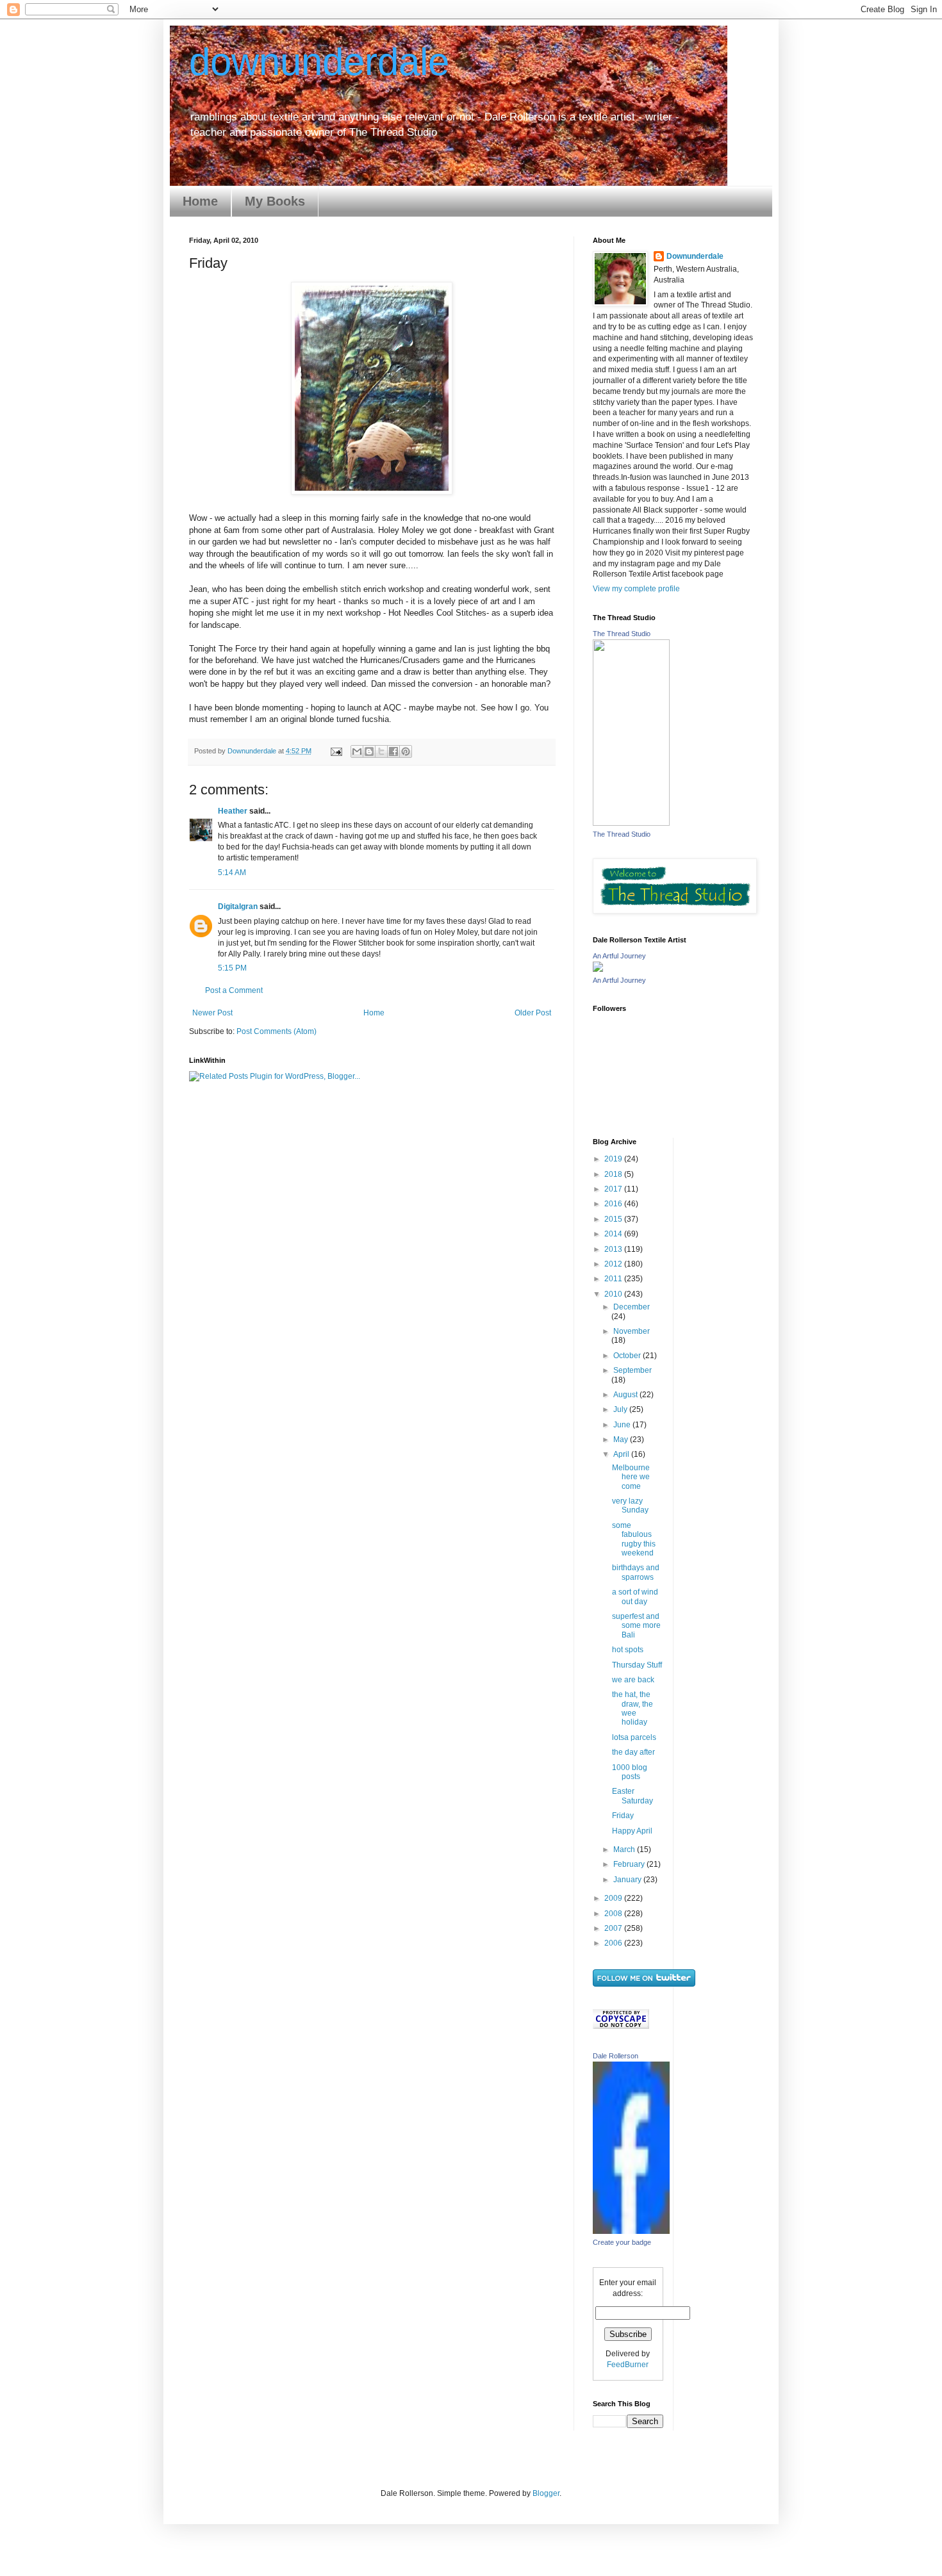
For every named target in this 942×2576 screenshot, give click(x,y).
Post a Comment (234, 990)
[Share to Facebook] (393, 751)
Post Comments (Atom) (277, 1031)
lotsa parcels (634, 1737)
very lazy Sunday (630, 1505)
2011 (614, 1279)
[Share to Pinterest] (406, 751)
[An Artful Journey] (598, 969)
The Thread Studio (622, 634)
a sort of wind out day (635, 1596)
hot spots (628, 1650)
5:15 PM (232, 968)
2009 (614, 1898)
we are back (633, 1680)
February (630, 1864)
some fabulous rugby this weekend (634, 1539)
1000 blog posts (630, 1772)
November (632, 1331)
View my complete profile (636, 589)
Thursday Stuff (637, 1665)
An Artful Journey (619, 956)
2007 (614, 1928)
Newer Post (212, 1013)
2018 (614, 1174)
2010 (614, 1294)
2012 (614, 1264)
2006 (614, 1943)
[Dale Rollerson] (631, 2231)
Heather (233, 811)
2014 (614, 1234)
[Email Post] (336, 751)
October (628, 1356)
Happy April (632, 1831)
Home (200, 201)
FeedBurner (628, 2365)
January (628, 1880)
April (622, 1454)
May (622, 1440)
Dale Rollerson (616, 2056)
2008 (614, 1914)
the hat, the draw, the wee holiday (632, 1708)
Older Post (533, 1013)
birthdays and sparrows (636, 1572)
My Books (275, 201)
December (632, 1307)
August (626, 1395)
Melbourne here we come (631, 1477)
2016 (614, 1204)
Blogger (546, 2493)
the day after (633, 1752)
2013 (614, 1249)
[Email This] (357, 751)
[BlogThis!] (369, 751)
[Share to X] (381, 751)
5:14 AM (232, 873)
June (623, 1425)
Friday (623, 1816)
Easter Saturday (632, 1796)
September (632, 1370)
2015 (614, 1219)
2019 (614, 1159)
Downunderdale (695, 256)
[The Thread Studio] (631, 823)
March (625, 1850)
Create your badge (622, 2242)
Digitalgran (238, 907)
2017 (614, 1189)
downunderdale (319, 62)
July (621, 1409)
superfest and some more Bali (636, 1626)
